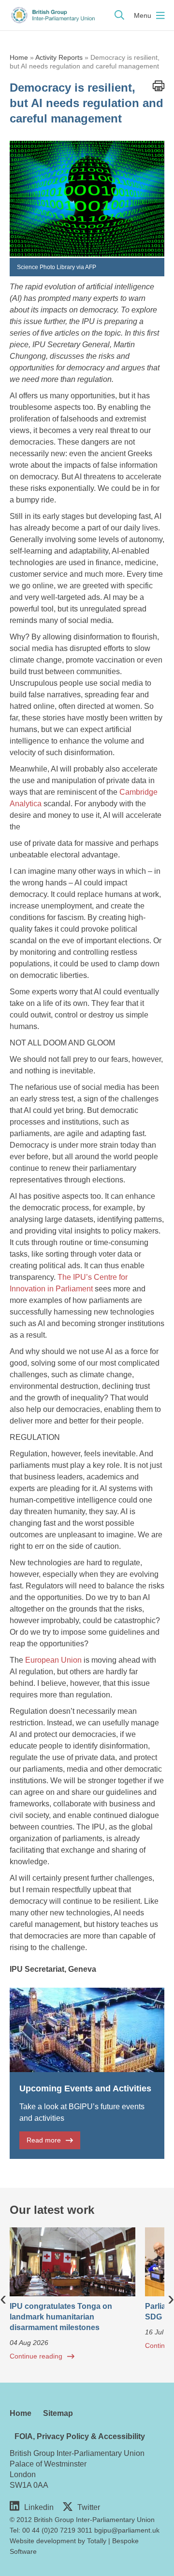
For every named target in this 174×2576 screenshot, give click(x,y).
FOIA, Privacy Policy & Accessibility (80, 2436)
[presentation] (3, 2298)
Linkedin (39, 2507)
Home (19, 57)
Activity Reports (59, 57)
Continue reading (36, 2356)
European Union (53, 1660)
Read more (44, 2140)
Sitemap (58, 2413)
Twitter (89, 2507)
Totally (97, 2541)
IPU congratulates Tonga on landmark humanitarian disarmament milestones (61, 2317)
